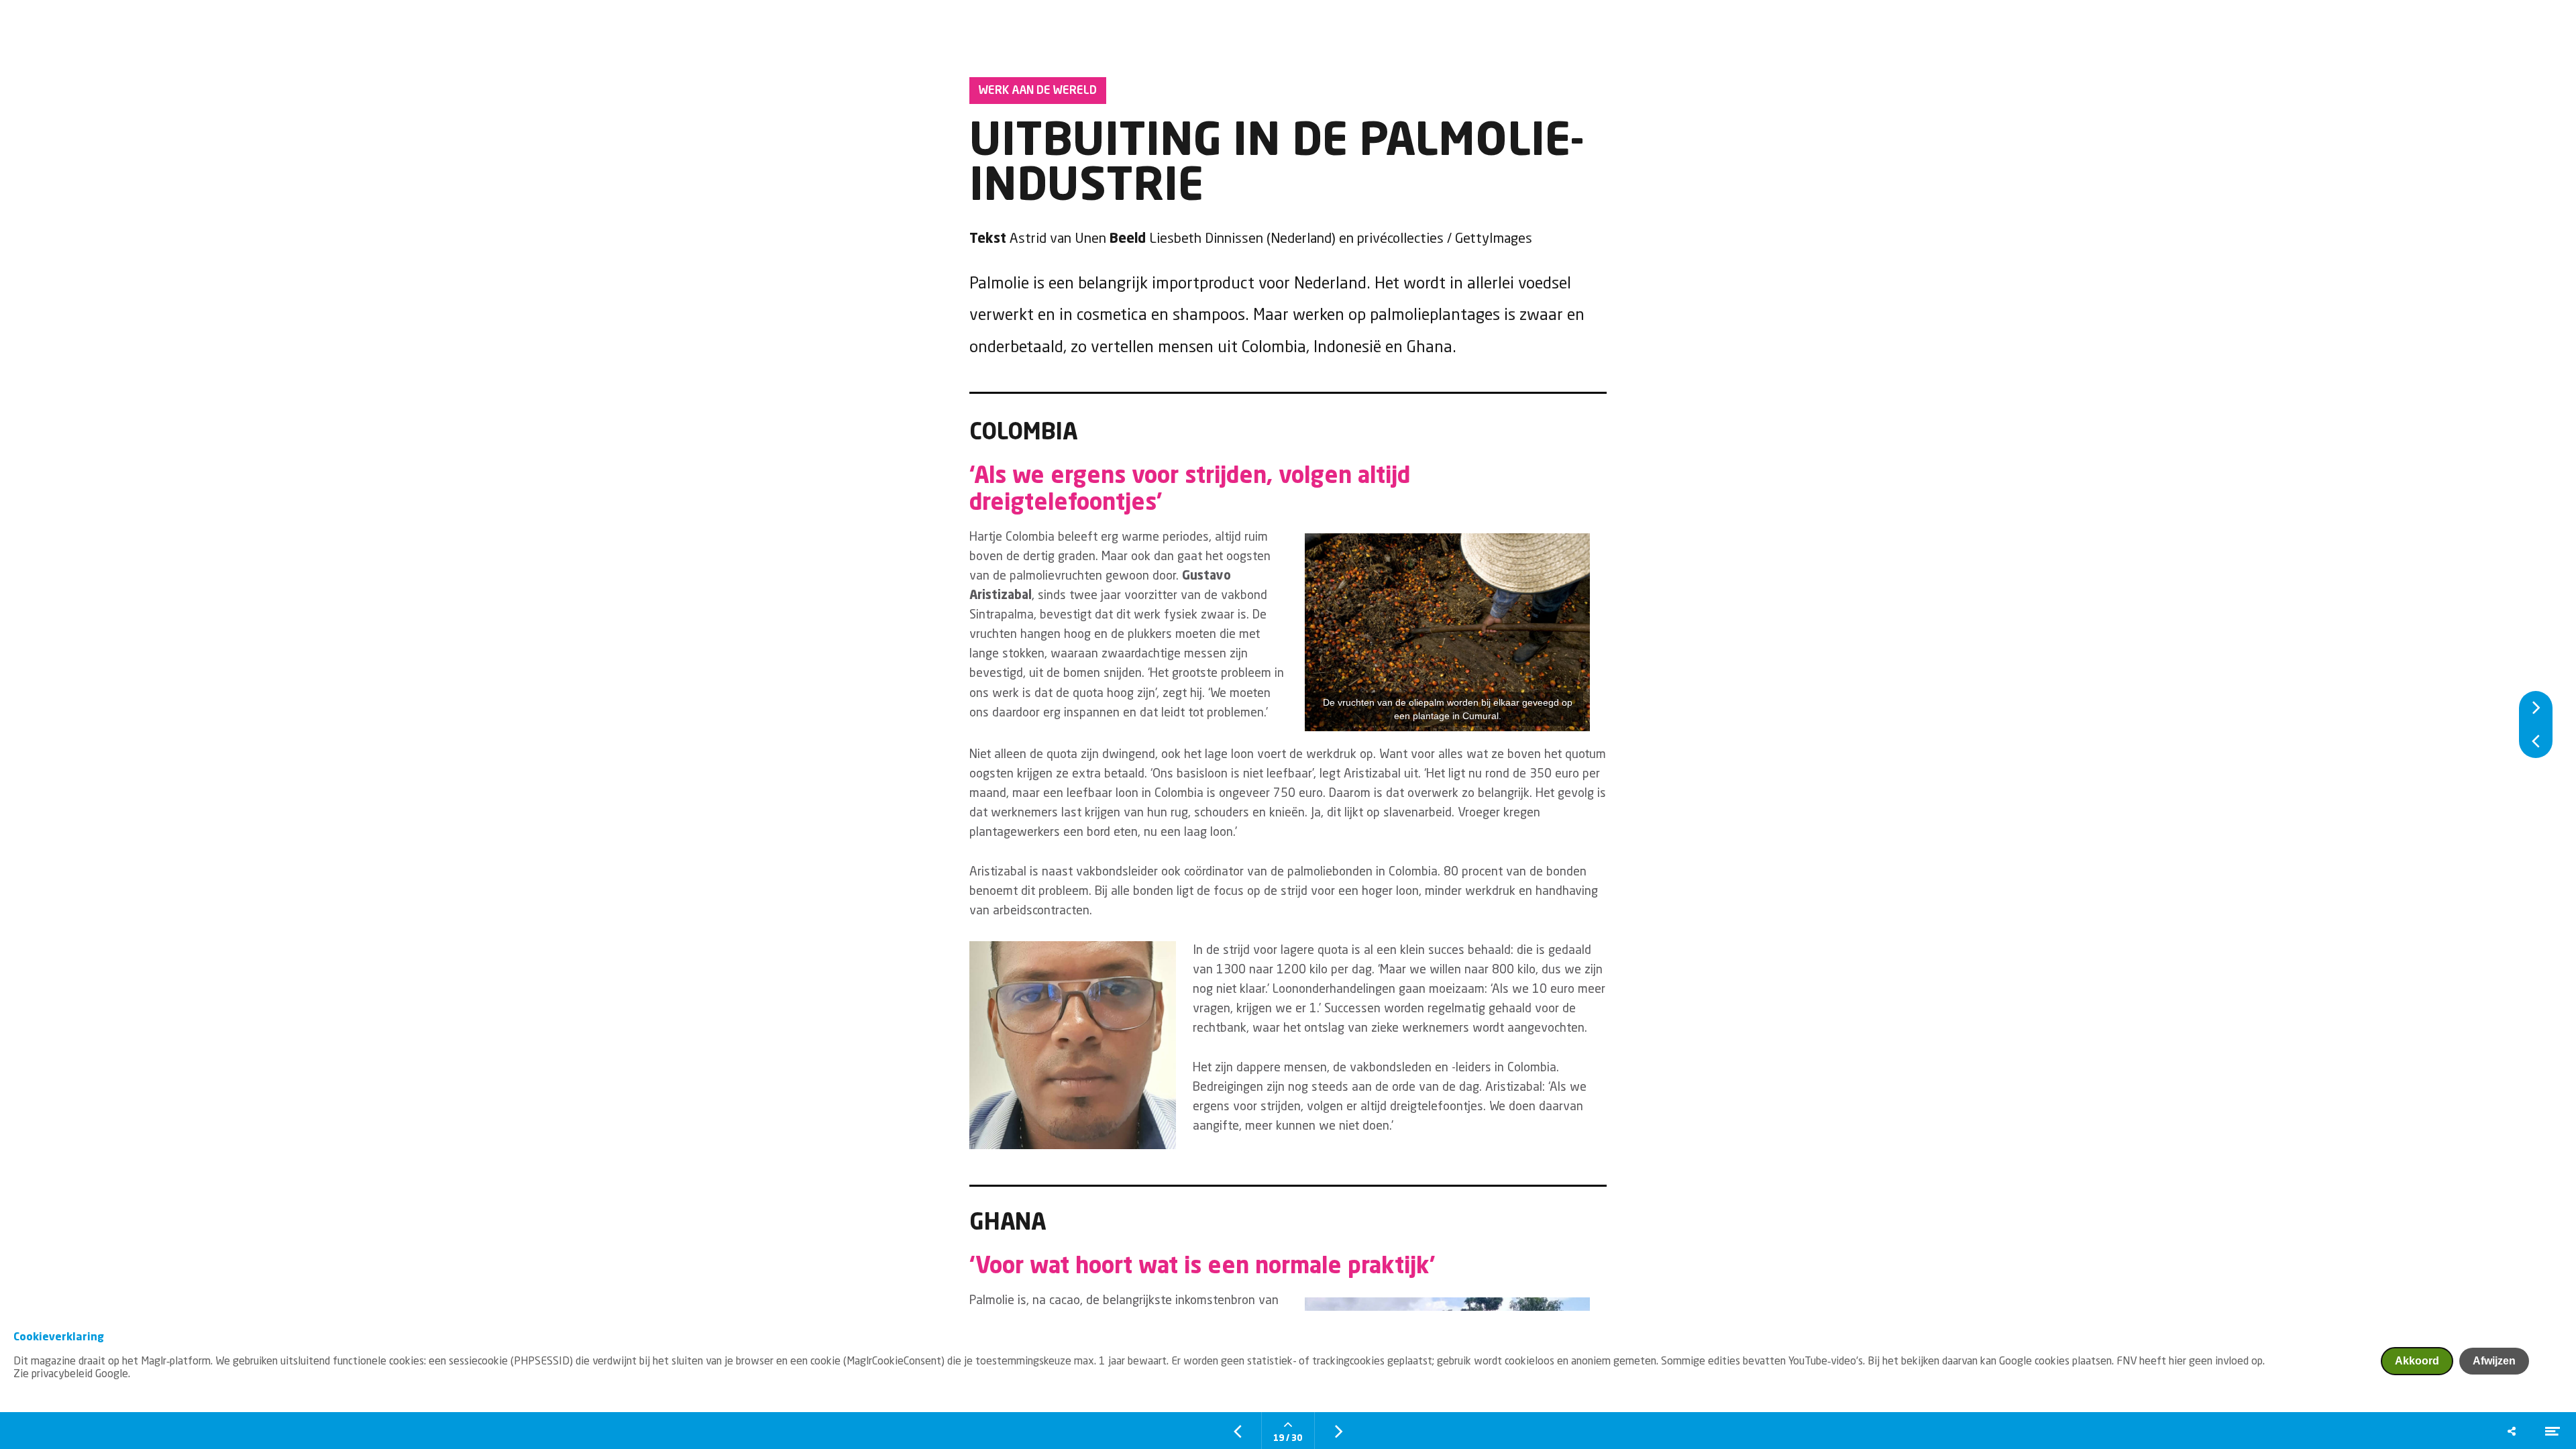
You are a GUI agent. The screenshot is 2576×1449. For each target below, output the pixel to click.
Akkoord (2417, 1361)
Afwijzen (2494, 1361)
